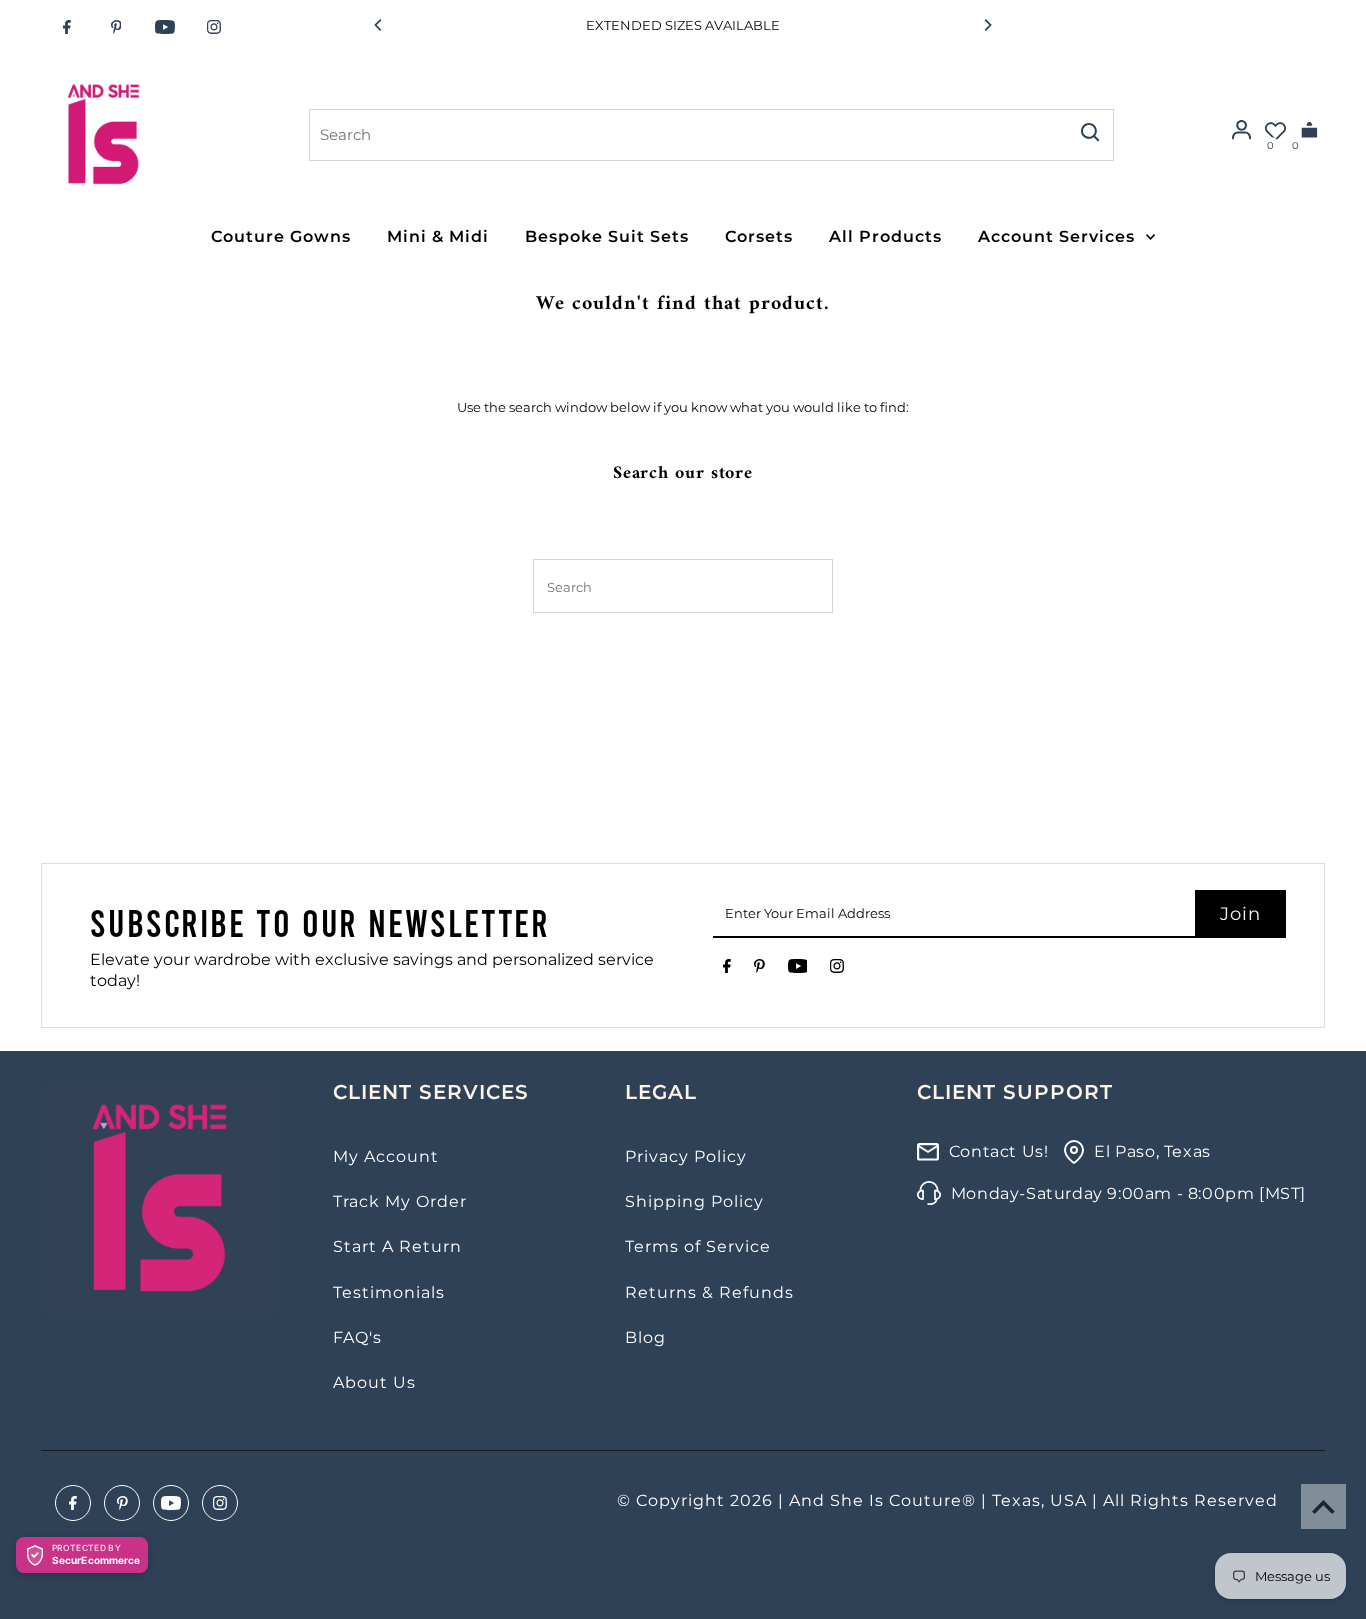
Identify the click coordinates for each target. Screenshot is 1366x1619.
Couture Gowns (281, 236)
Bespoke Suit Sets (607, 236)
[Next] (987, 25)
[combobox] (687, 135)
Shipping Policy (694, 1201)
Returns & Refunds (709, 1292)
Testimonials (389, 1292)
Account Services (1056, 236)
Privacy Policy (686, 1156)
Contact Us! (999, 1151)
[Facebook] (67, 27)
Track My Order (400, 1201)
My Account (386, 1156)
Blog (645, 1337)
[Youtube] (165, 27)
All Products (885, 236)
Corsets (759, 236)
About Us (374, 1382)
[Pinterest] (116, 27)
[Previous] (379, 25)
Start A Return (397, 1246)
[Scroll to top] (1323, 1506)
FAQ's (357, 1337)
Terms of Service (698, 1246)
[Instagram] (214, 27)
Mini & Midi (438, 236)
